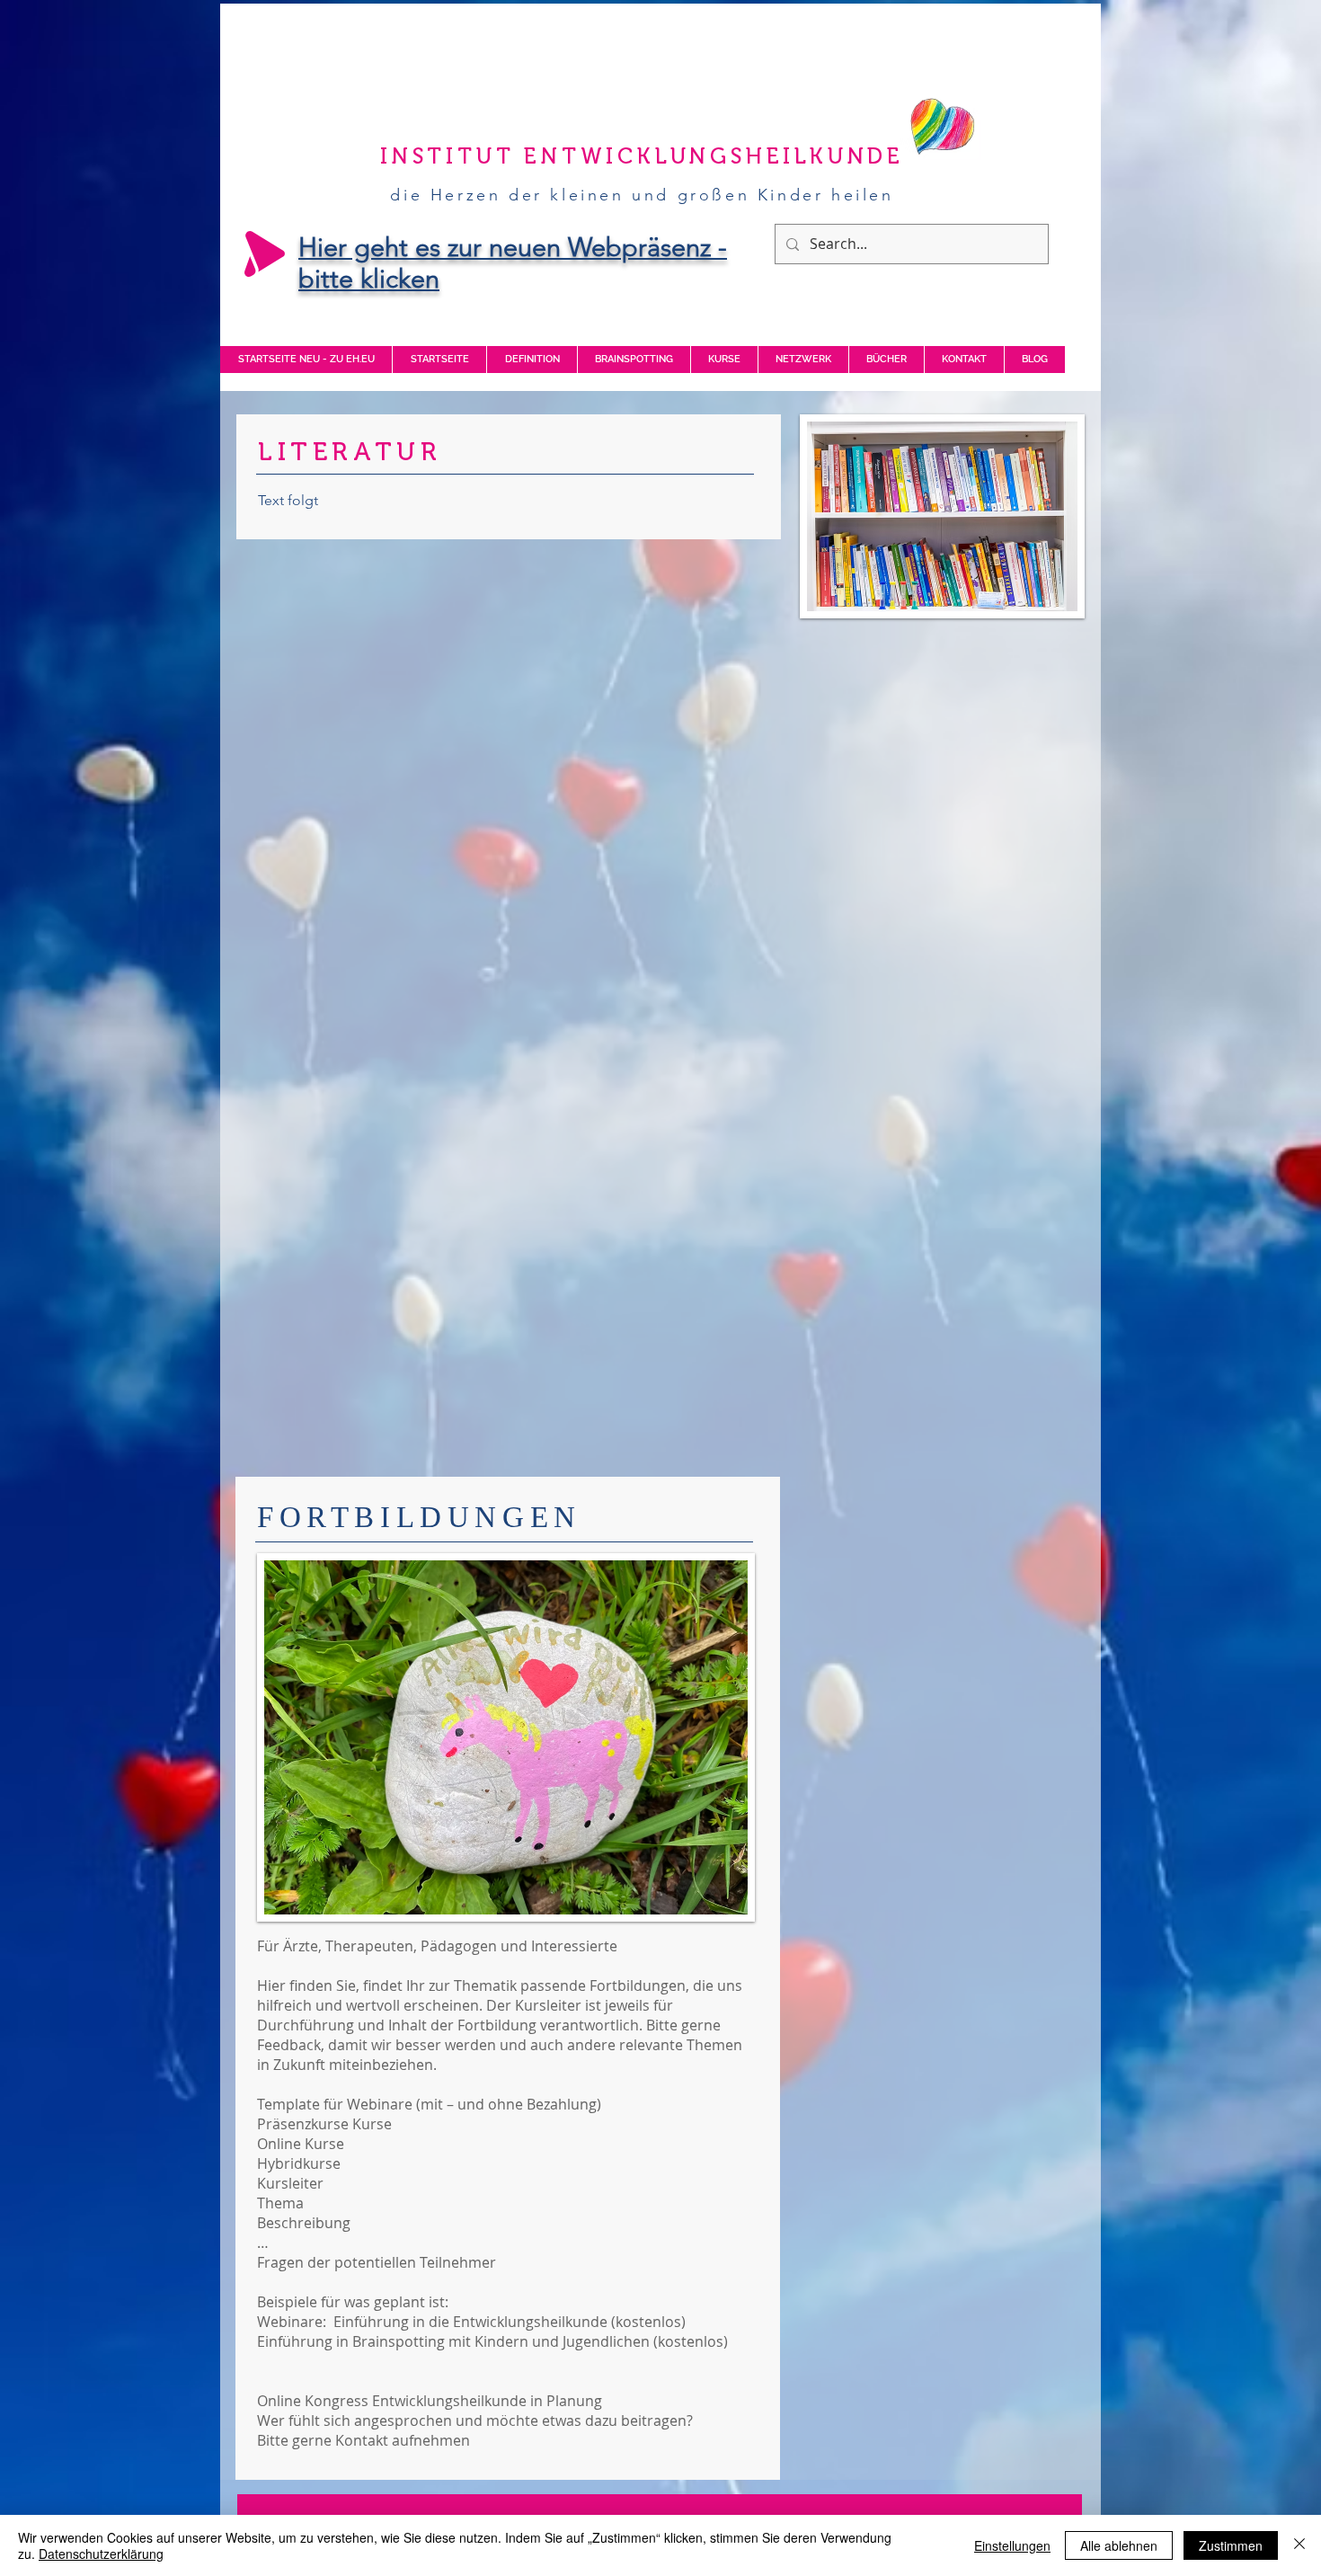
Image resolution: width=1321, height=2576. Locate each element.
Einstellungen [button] (1012, 2545)
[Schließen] (1299, 2545)
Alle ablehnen (1119, 2545)
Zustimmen (1231, 2545)
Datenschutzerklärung (101, 2554)
